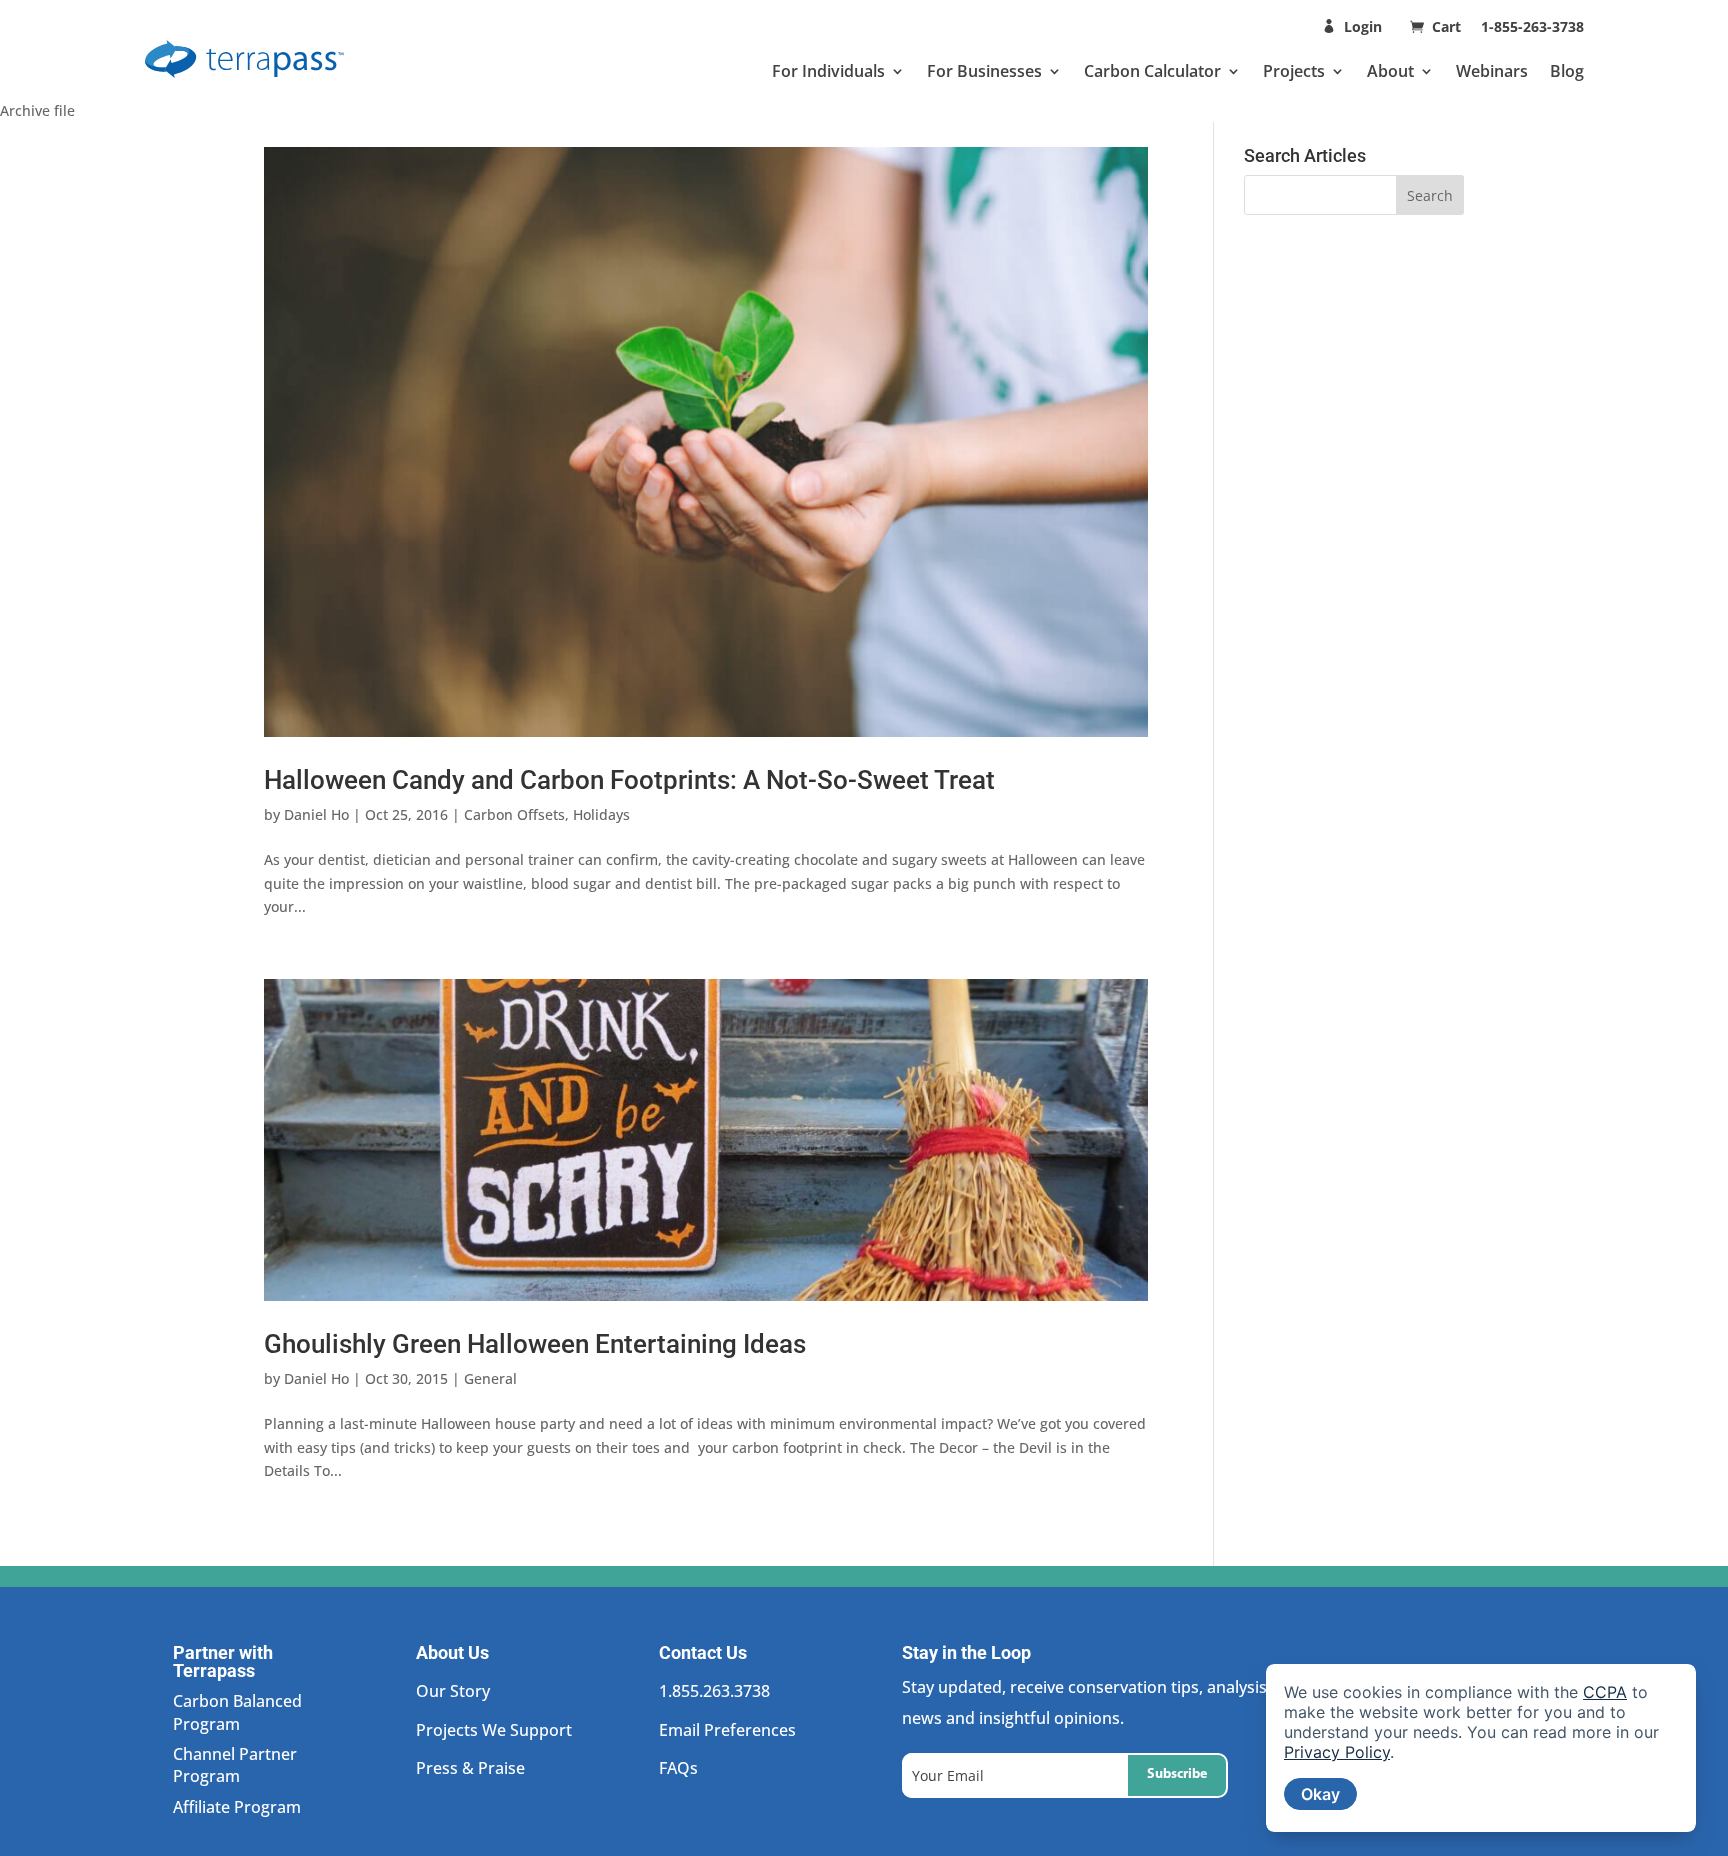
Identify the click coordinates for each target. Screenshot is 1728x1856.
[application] (1481, 1748)
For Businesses (984, 71)
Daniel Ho (316, 814)
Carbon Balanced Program (237, 1712)
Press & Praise (470, 1768)
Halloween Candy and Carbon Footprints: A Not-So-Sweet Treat (629, 780)
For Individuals (828, 71)
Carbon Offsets (514, 814)
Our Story (453, 1691)
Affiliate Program (237, 1807)
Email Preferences (727, 1730)
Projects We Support (494, 1730)
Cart (1448, 26)
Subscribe (1177, 1774)
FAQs (678, 1768)
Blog (1567, 71)
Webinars (1492, 71)
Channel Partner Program (235, 1765)
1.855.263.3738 (714, 1691)
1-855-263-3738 (1532, 26)
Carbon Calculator (1152, 71)
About (1390, 71)
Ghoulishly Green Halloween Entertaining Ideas (535, 1344)
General (490, 1378)
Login (1363, 26)
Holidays (601, 814)
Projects (1294, 71)
